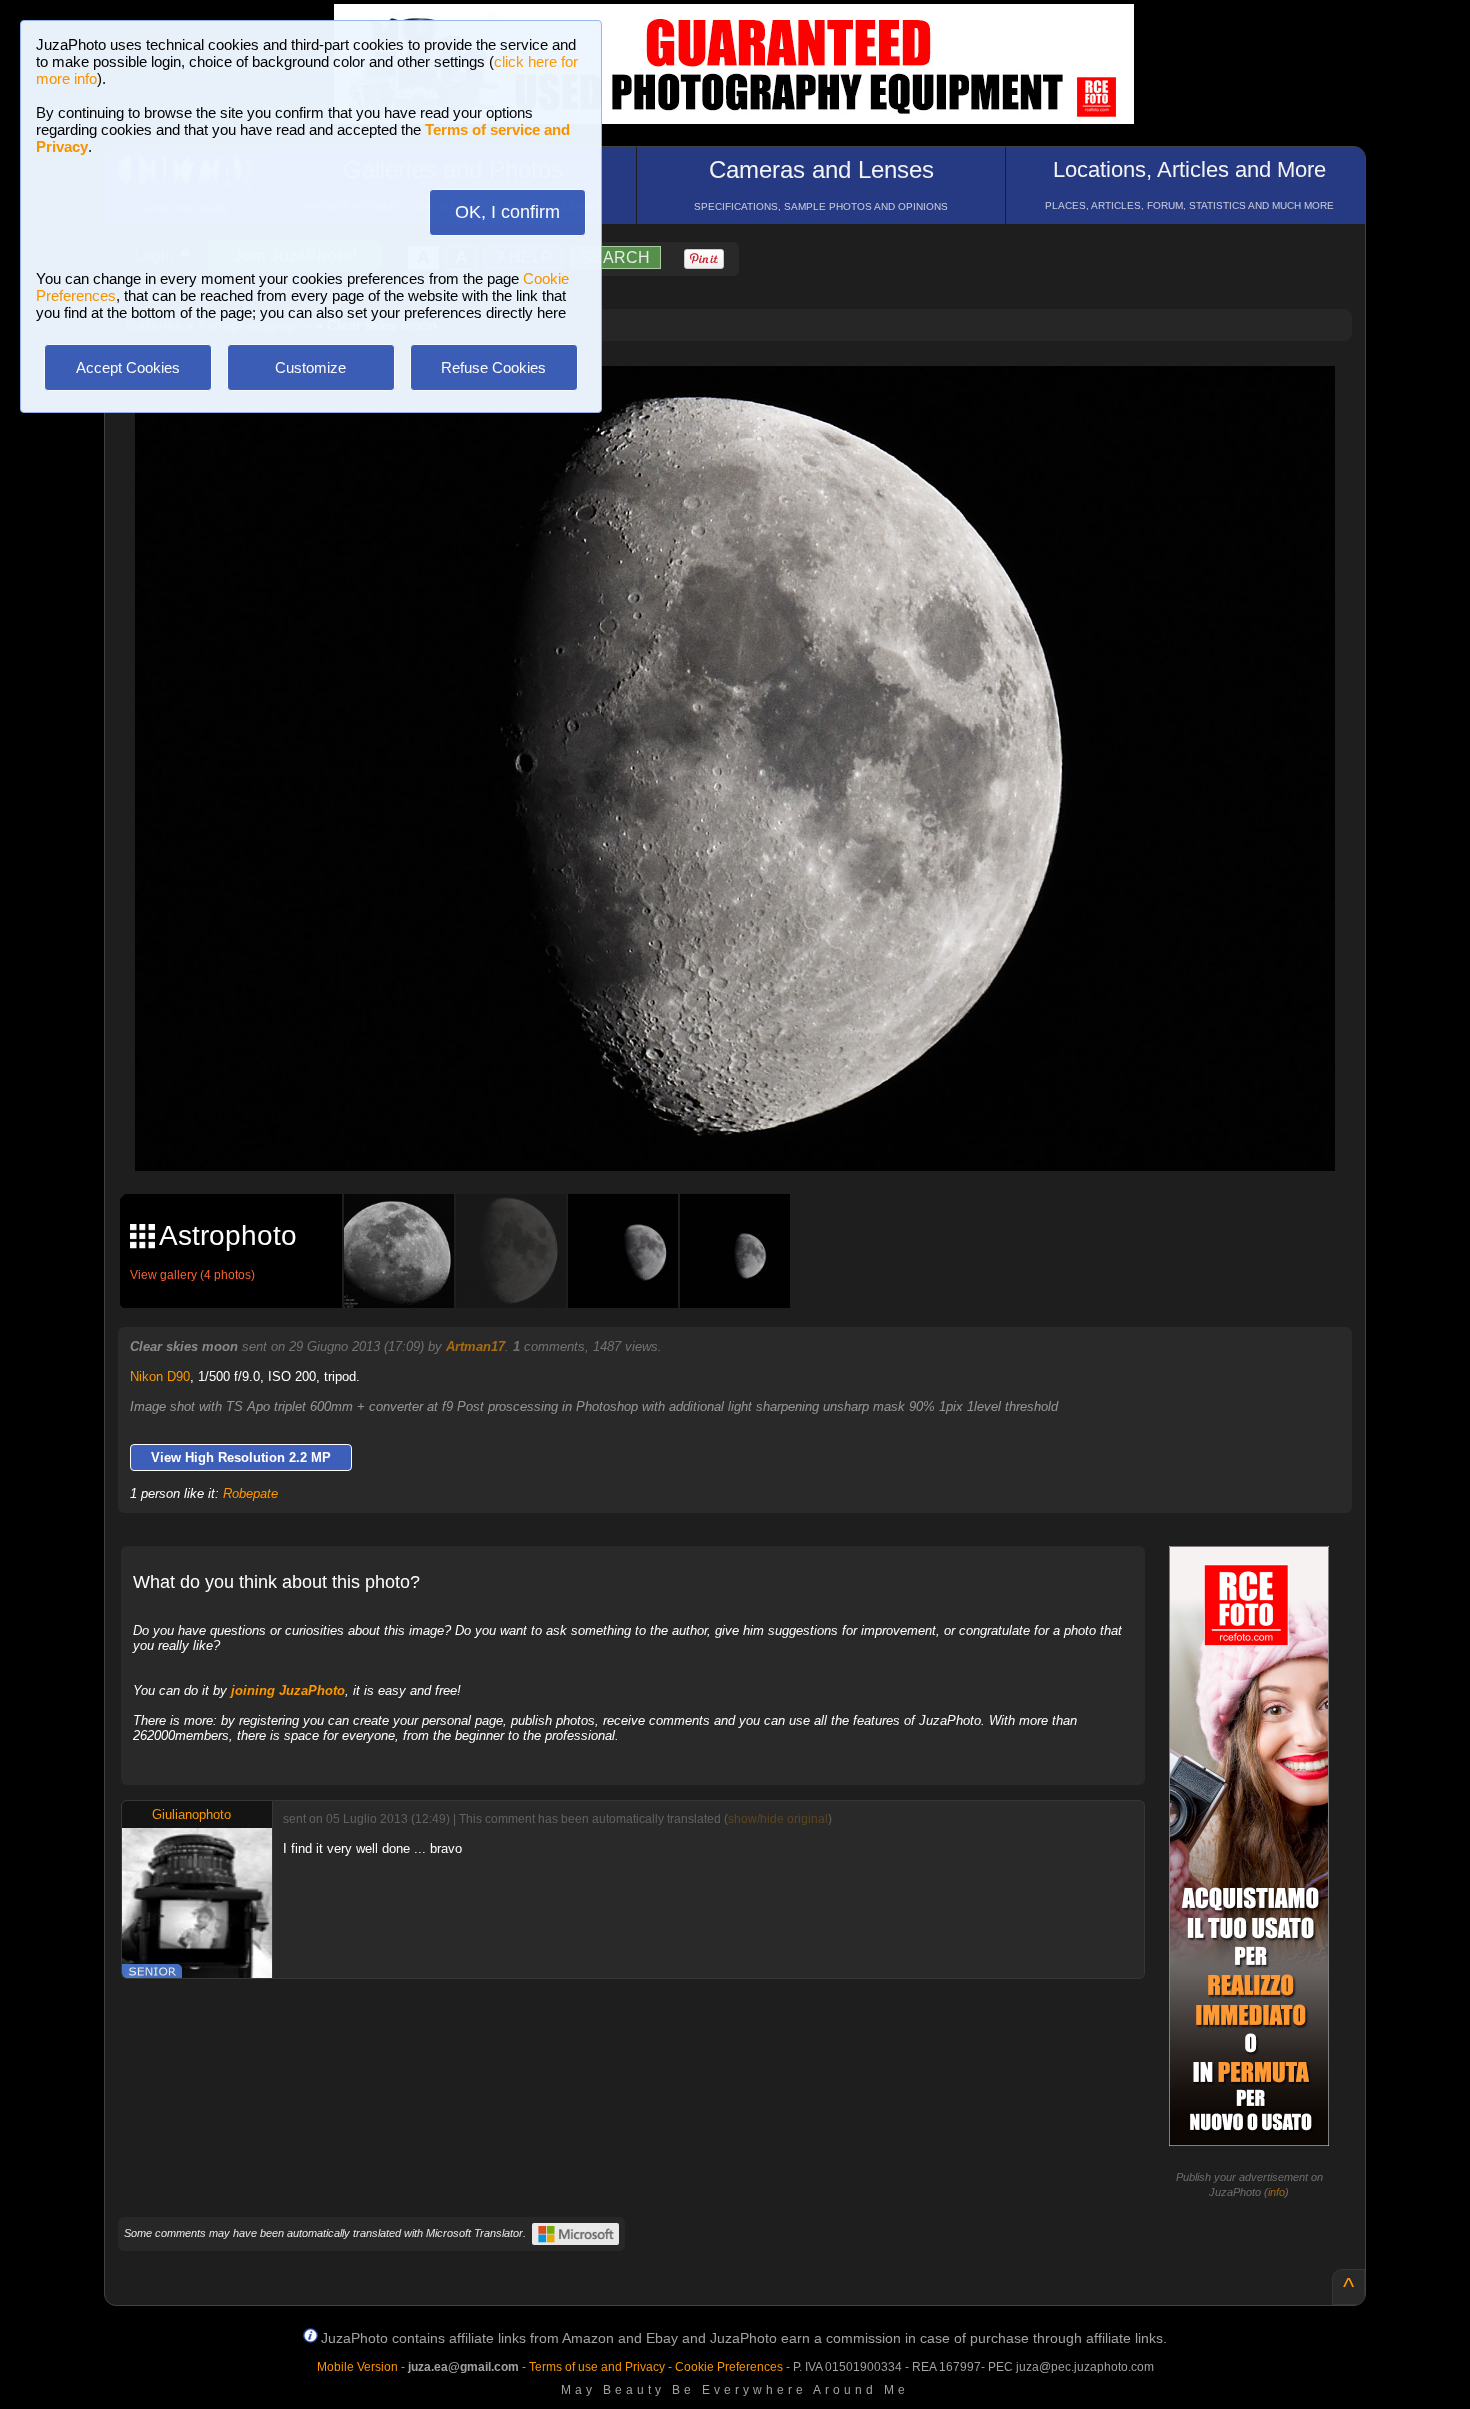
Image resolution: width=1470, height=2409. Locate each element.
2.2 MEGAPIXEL (749, 1133)
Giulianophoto (191, 1814)
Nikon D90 (160, 1376)
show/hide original (778, 1819)
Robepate (250, 1493)
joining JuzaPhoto (288, 1690)
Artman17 (475, 1346)
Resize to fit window (747, 402)
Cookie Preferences (729, 2367)
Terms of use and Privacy (597, 2367)
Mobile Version (357, 2367)
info (1276, 2192)
